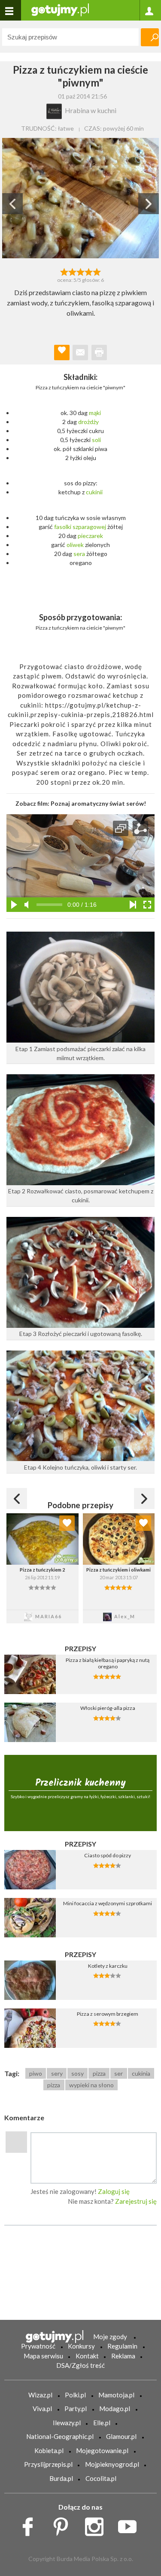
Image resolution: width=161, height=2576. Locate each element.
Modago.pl (115, 2409)
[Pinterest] (64, 2525)
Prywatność (38, 2346)
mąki (95, 413)
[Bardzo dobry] (89, 271)
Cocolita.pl (101, 2478)
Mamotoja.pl (116, 2395)
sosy (77, 2073)
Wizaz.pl (40, 2395)
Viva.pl (42, 2409)
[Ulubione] (67, 1523)
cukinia (141, 2073)
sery (57, 2073)
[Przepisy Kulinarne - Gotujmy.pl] (60, 9)
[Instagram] (97, 2525)
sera (79, 554)
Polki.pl (75, 2395)
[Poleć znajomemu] (80, 353)
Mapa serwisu (43, 2356)
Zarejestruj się (136, 2201)
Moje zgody (110, 2337)
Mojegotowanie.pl (102, 2450)
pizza (99, 2073)
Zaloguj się (114, 2191)
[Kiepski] (64, 271)
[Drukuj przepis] (99, 353)
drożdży (88, 422)
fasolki (63, 527)
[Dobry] (80, 271)
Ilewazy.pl (67, 2423)
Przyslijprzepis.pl (48, 2464)
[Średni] (72, 271)
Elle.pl (102, 2423)
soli (96, 440)
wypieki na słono (91, 2085)
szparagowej (89, 527)
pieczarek (90, 536)
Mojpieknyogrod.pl (112, 2464)
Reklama (123, 2356)
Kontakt (87, 2356)
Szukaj (150, 37)
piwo (36, 2073)
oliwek (75, 545)
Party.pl (76, 2409)
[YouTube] (130, 2525)
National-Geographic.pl (60, 2436)
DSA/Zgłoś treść (80, 2365)
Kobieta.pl (49, 2450)
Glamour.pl (121, 2436)
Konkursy (81, 2346)
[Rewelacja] (97, 271)
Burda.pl (61, 2478)
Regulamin (122, 2346)
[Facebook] (31, 2525)
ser (118, 2073)
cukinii (94, 492)
